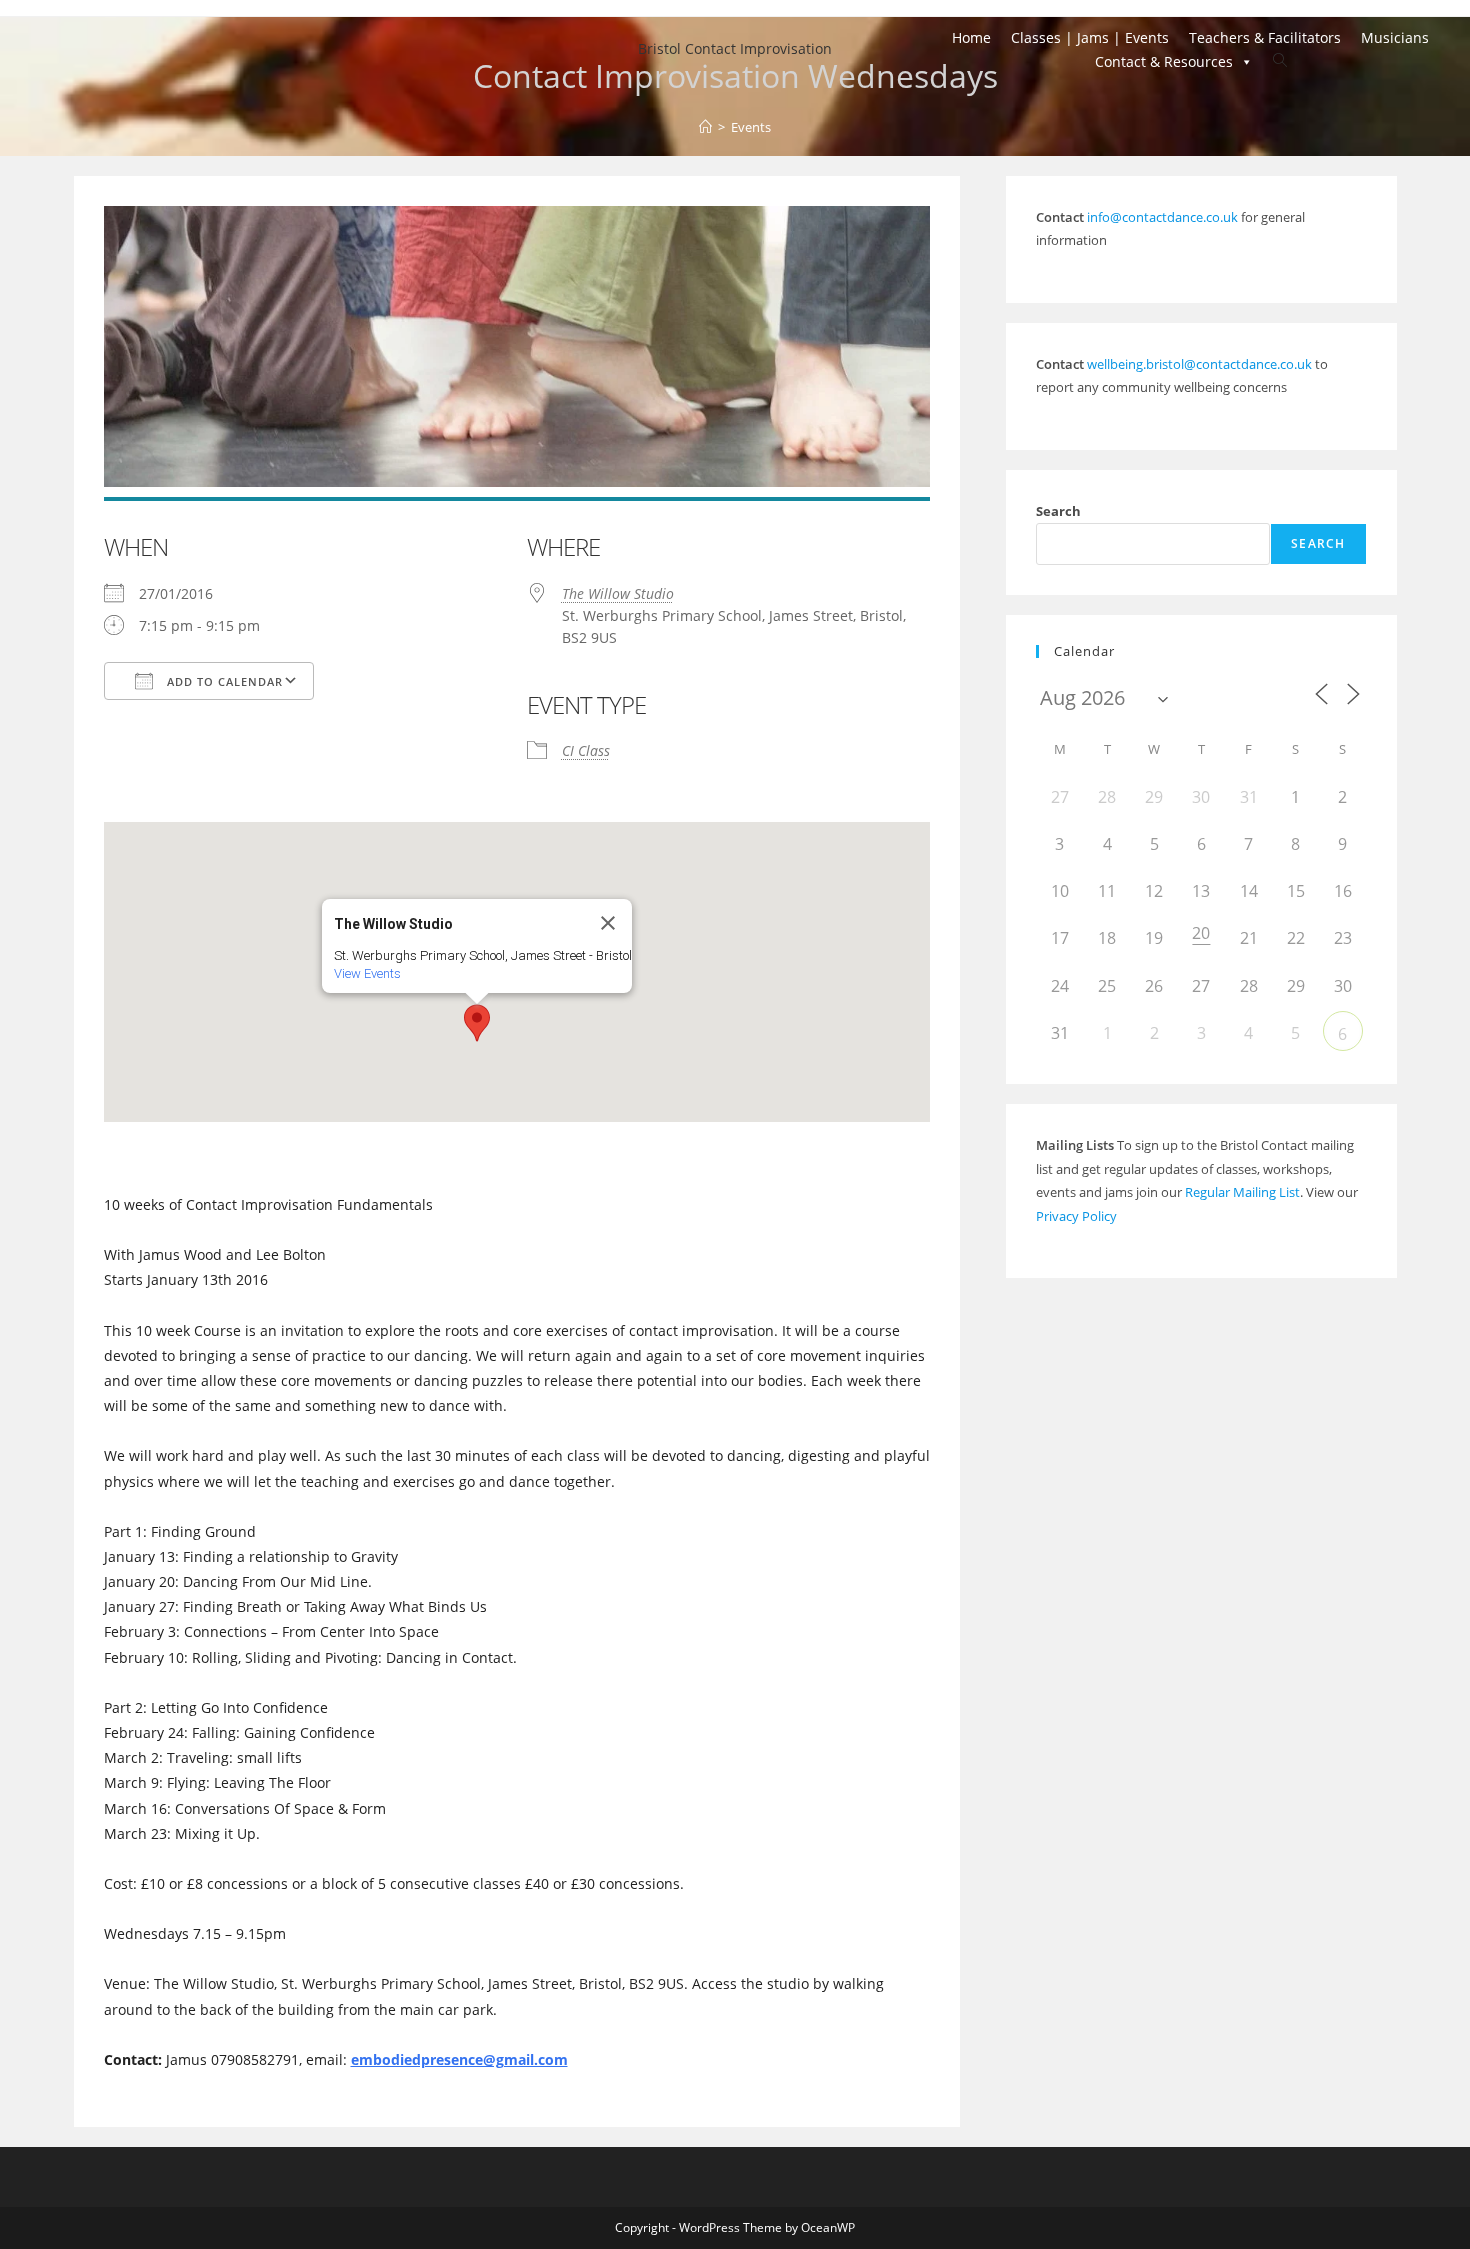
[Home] (705, 127)
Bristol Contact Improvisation (735, 48)
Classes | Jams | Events (1090, 37)
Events (751, 127)
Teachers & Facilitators (1265, 37)
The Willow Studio (618, 593)
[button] (477, 1023)
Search (1058, 511)
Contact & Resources (1164, 61)
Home (971, 37)
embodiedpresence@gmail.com (459, 2059)
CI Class (586, 750)
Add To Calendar (223, 681)
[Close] (608, 923)
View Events (367, 973)
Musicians (1395, 37)
